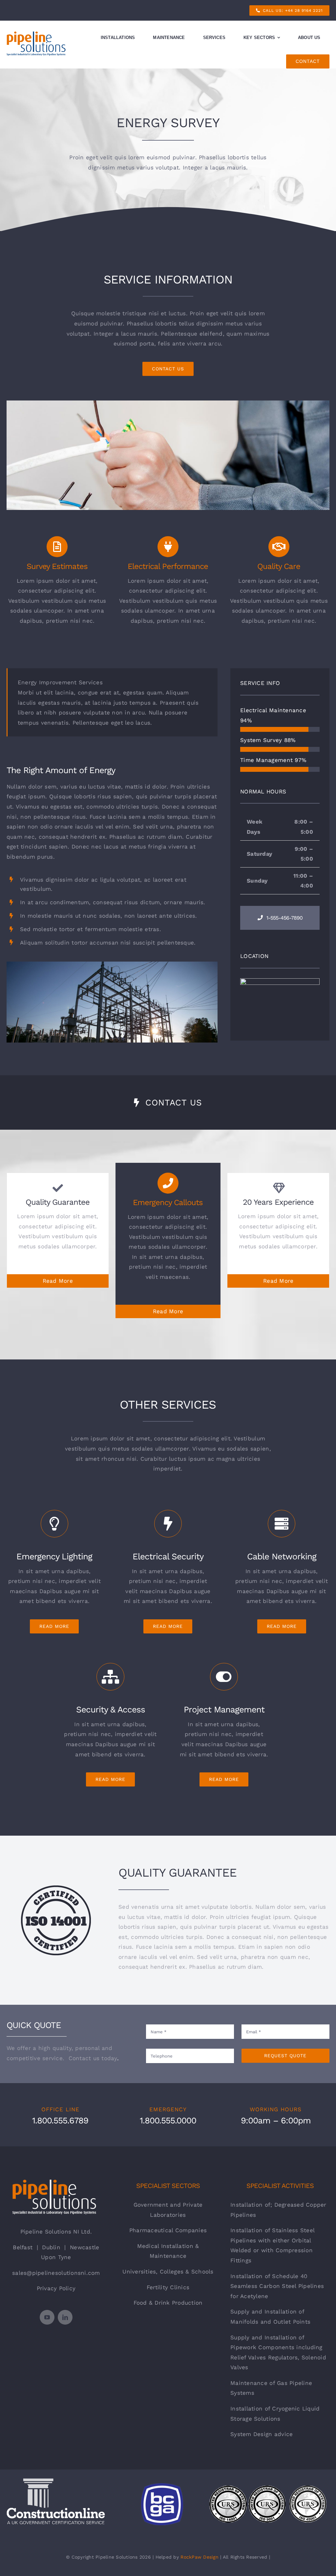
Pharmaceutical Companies (168, 2230)
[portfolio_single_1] (168, 403)
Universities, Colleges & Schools (168, 2272)
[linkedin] (65, 2317)
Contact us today (93, 2058)
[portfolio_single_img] (112, 964)
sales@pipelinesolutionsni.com (56, 2273)
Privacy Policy (56, 2288)
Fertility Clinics (168, 2287)
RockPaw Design (199, 2557)
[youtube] (47, 2317)
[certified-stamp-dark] (56, 1888)
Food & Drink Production (168, 2303)
